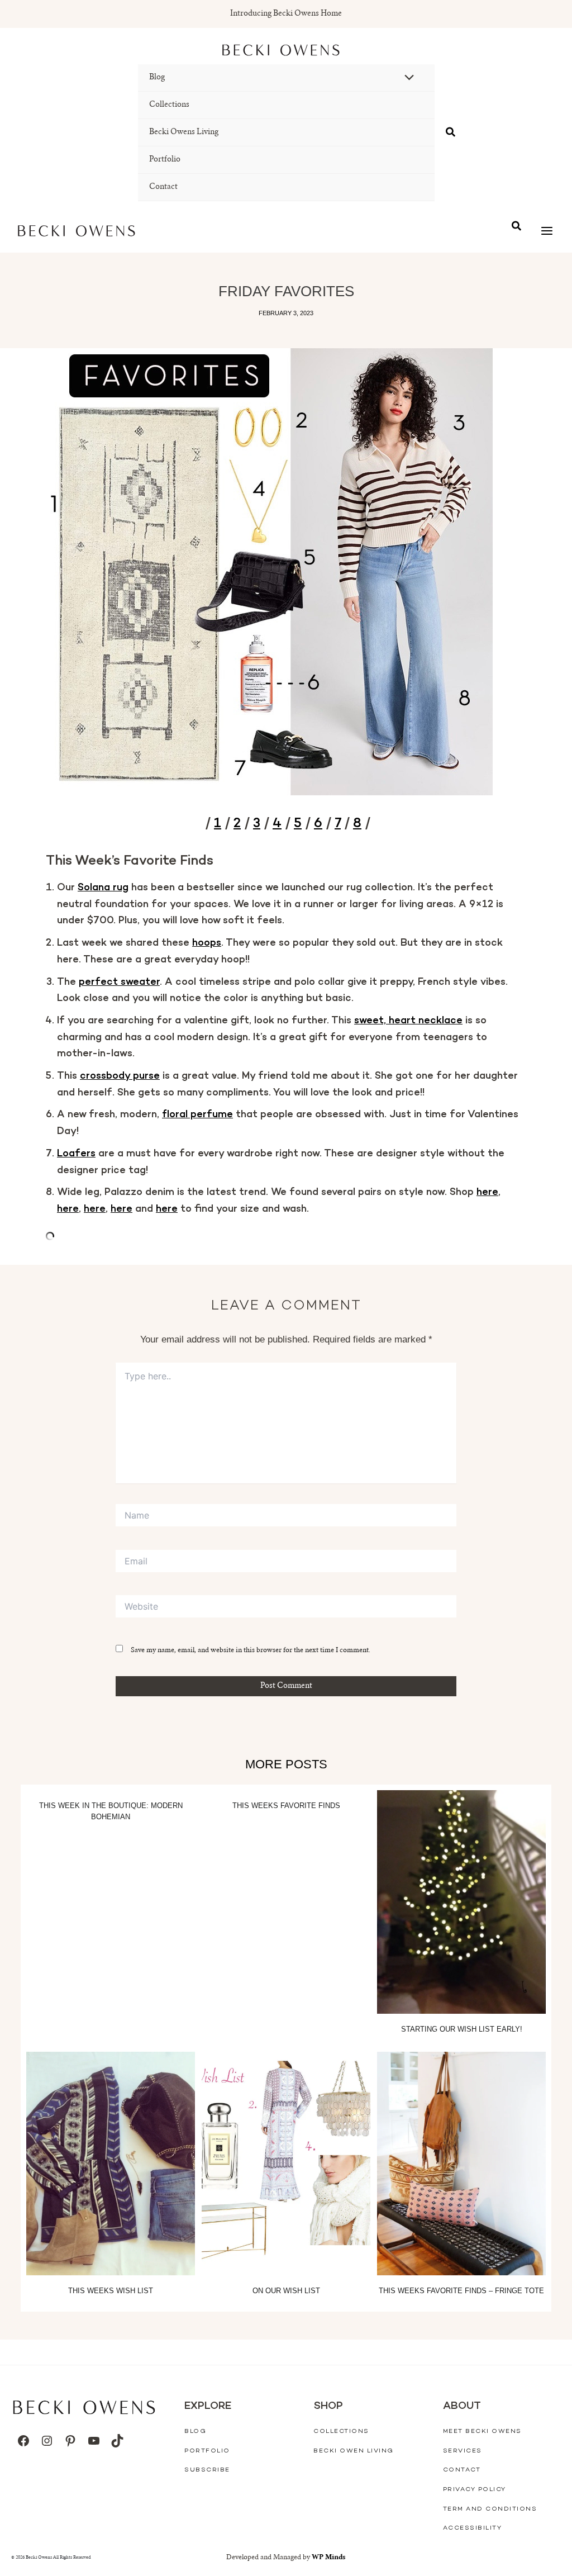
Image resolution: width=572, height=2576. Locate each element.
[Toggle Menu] (407, 79)
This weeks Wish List (111, 2291)
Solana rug (103, 888)
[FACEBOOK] (23, 2441)
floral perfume (197, 1115)
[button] (451, 133)
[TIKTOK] (117, 2441)
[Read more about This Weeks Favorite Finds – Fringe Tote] (461, 2164)
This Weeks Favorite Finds (286, 1806)
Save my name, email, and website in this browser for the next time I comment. (251, 1650)
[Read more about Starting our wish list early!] (461, 1902)
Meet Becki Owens (482, 2432)
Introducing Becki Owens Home (286, 14)
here (487, 1193)
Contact (163, 187)
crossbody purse (120, 1076)
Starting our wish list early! (462, 2029)
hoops (207, 943)
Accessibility (473, 2528)
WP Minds (329, 2558)
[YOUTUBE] (94, 2441)
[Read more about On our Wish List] (286, 2164)
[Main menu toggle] (547, 231)
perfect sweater (119, 983)
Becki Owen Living (354, 2451)
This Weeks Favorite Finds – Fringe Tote (461, 2291)
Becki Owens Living (184, 132)
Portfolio (165, 160)
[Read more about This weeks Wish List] (111, 2164)
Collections (169, 105)
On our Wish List (286, 2291)
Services (463, 2451)
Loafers (76, 1154)
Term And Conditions (490, 2509)
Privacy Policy (475, 2490)
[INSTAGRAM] (47, 2441)
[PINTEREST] (70, 2441)
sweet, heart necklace (408, 1021)
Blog (157, 78)
